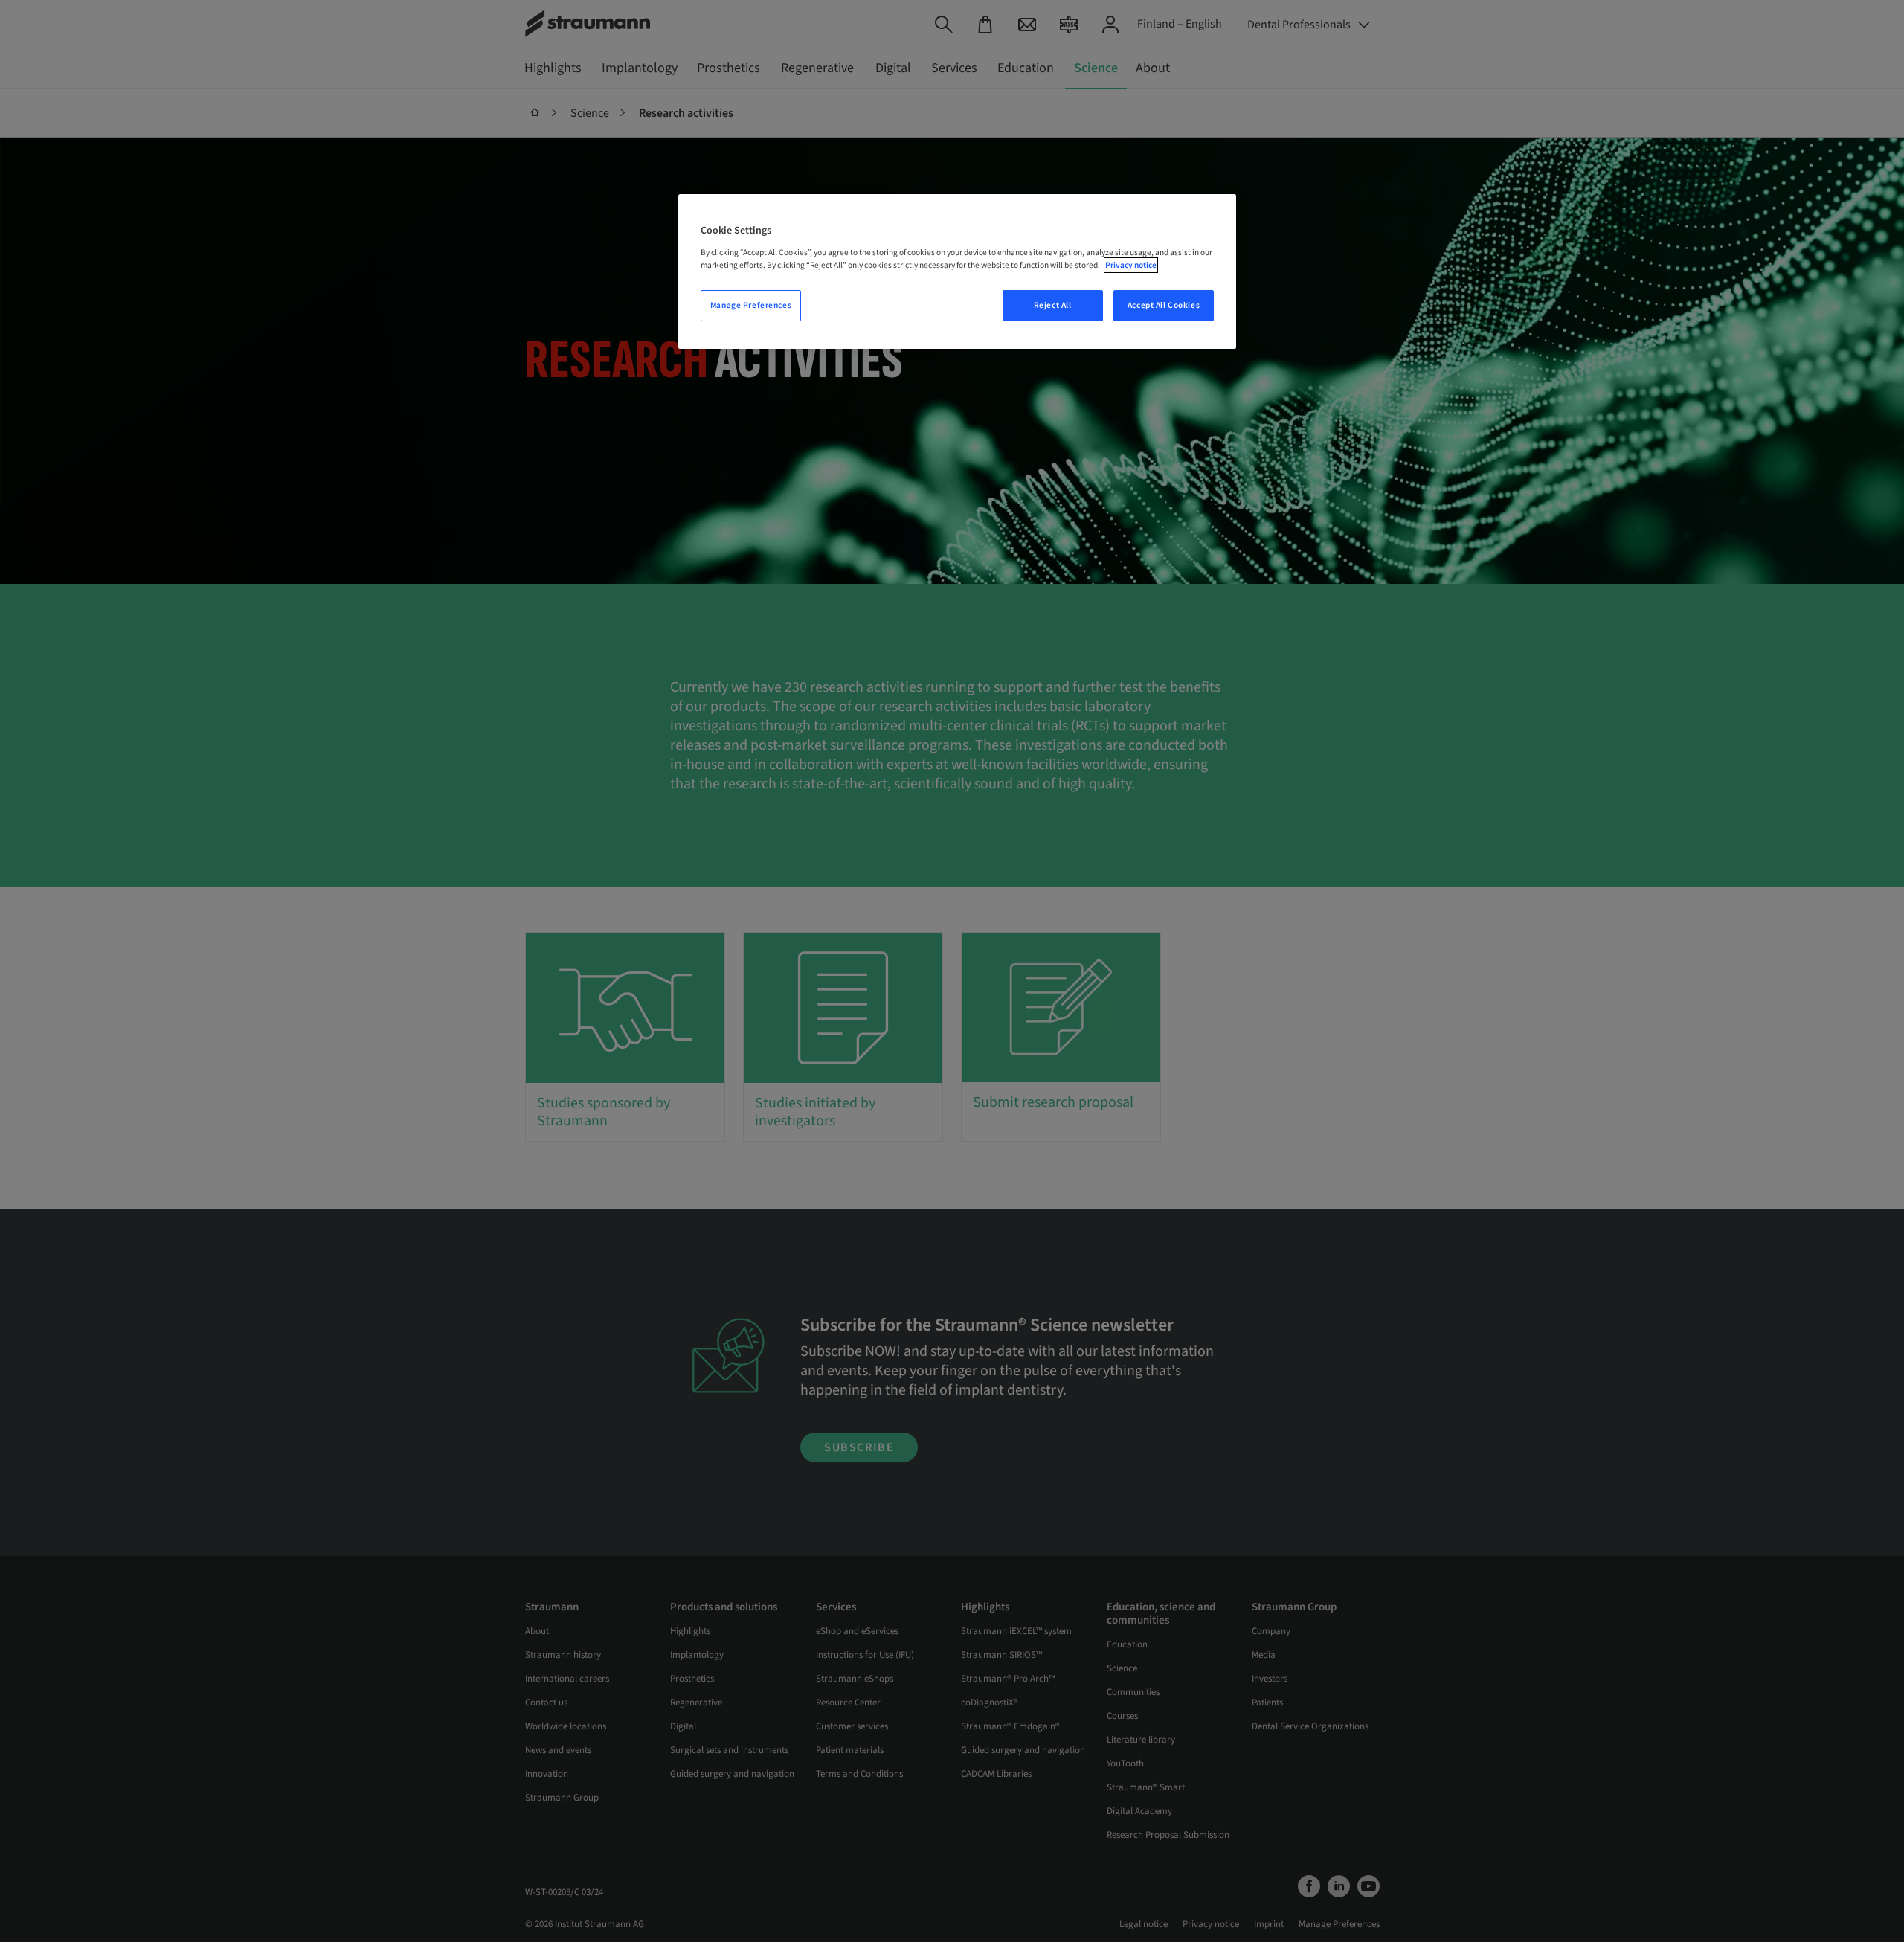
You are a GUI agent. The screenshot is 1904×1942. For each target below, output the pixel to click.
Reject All (1053, 305)
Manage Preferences (751, 305)
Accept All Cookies (1164, 305)
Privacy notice (1131, 265)
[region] (957, 271)
